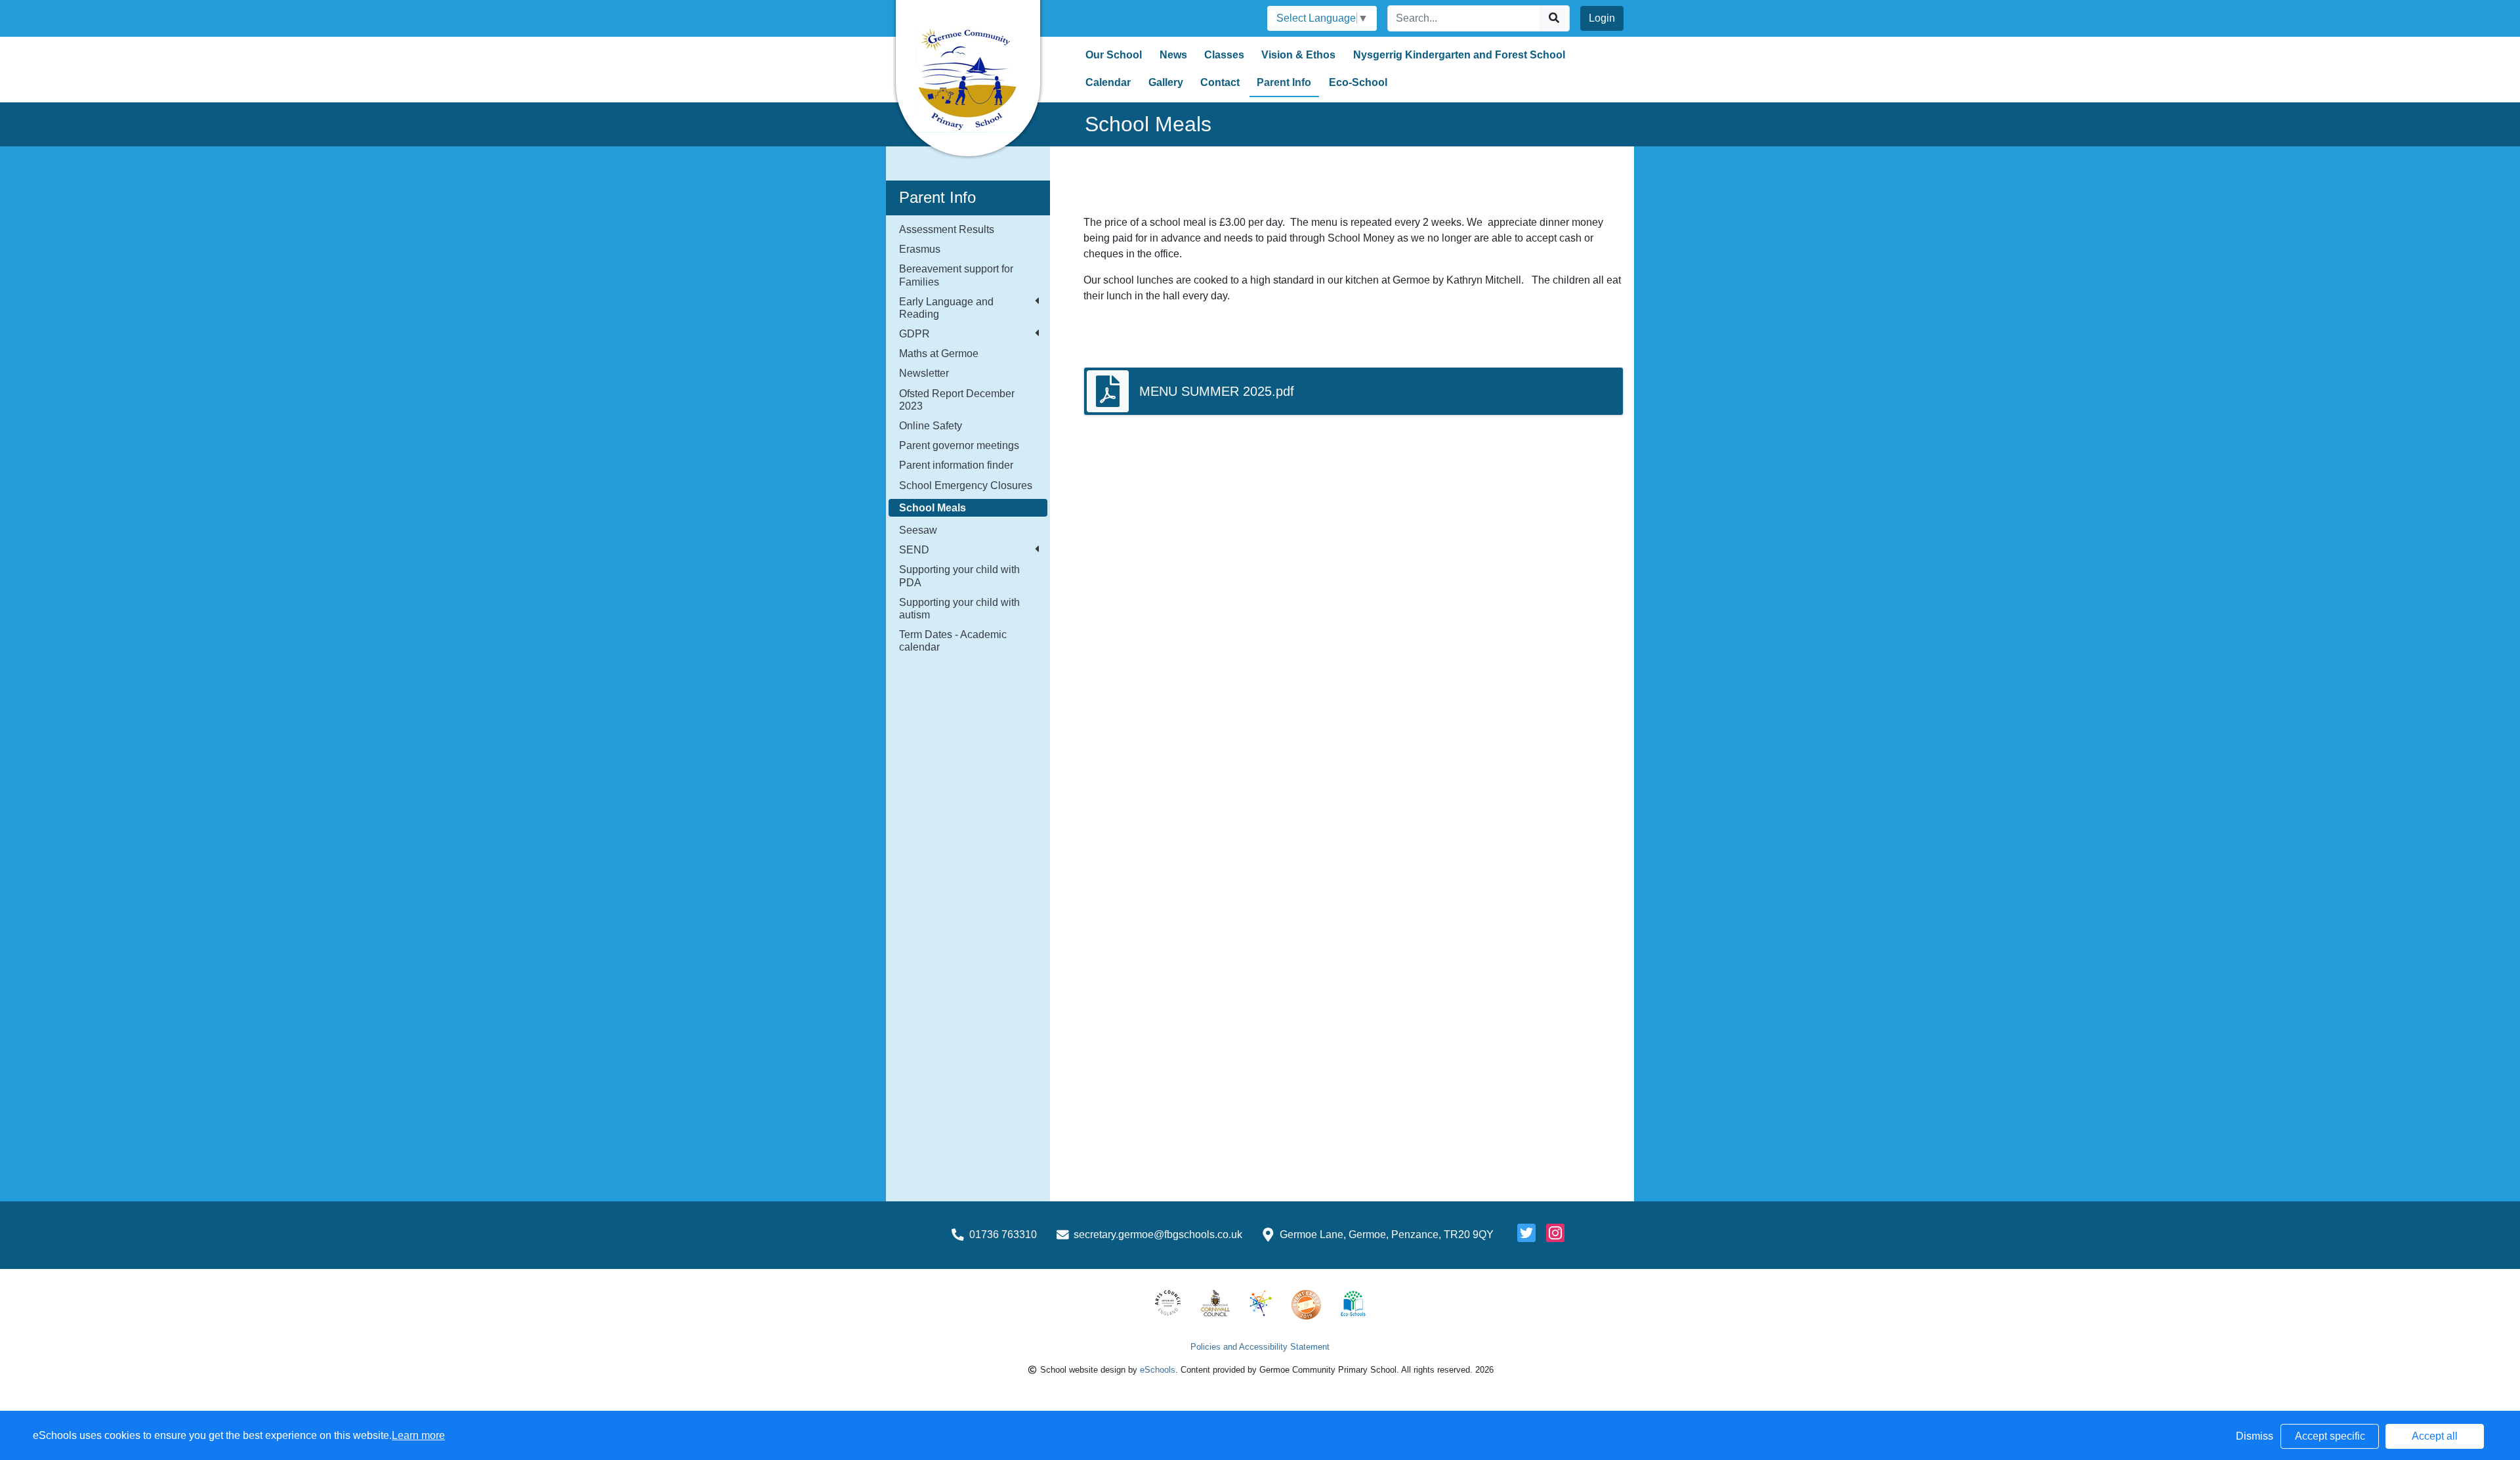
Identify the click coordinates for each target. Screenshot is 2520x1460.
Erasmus (920, 249)
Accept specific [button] (2330, 1436)
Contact (1220, 82)
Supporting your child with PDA (959, 576)
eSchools (1158, 1370)
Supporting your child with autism (959, 609)
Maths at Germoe (939, 354)
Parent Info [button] (1284, 82)
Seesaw (918, 530)
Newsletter (924, 373)
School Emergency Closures (966, 485)
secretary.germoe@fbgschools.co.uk (1158, 1235)
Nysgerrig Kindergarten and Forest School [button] (1459, 55)
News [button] (1173, 55)
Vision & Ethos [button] (1298, 55)
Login (1602, 18)
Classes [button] (1224, 55)
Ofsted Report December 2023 (957, 400)
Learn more (418, 1435)
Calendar (1108, 82)
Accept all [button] (2435, 1436)
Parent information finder (956, 465)
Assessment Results (947, 229)
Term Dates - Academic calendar (953, 641)
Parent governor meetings (959, 445)
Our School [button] (1114, 55)
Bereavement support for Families (956, 275)
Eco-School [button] (1358, 82)
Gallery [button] (1166, 82)
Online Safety (931, 426)
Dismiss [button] (2255, 1436)
